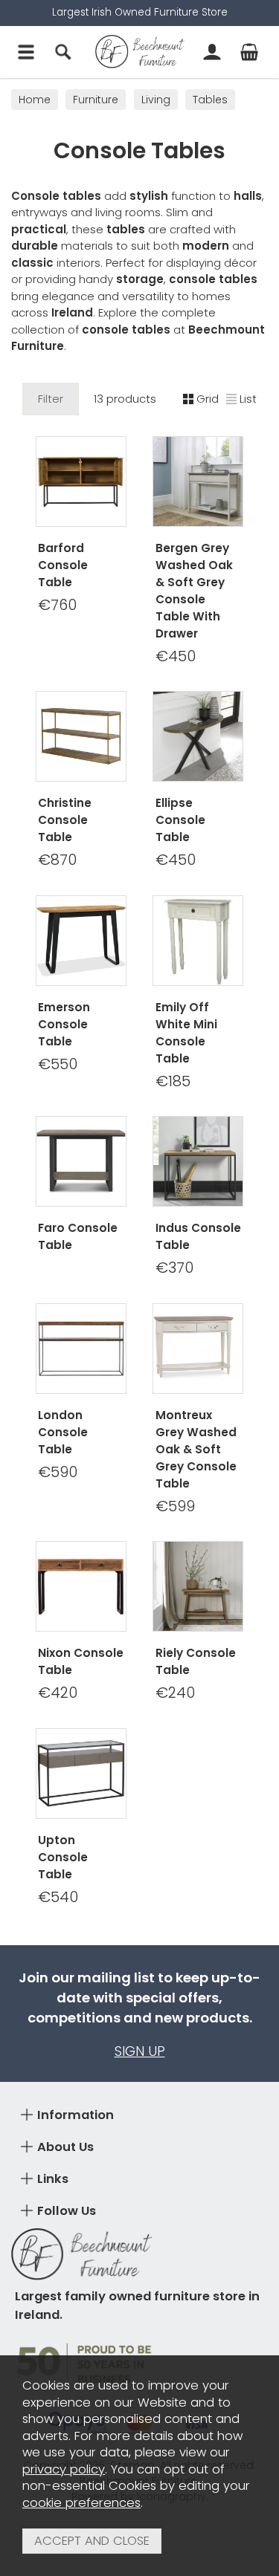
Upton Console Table (63, 1857)
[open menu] (26, 52)
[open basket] (249, 52)
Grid (208, 399)
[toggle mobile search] (63, 52)
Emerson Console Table (64, 1024)
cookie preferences (81, 2503)
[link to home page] (140, 52)
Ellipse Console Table (180, 820)
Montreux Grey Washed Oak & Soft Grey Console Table (196, 1449)
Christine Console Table (65, 820)
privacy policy (64, 2469)
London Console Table (63, 1432)
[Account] (212, 52)
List (248, 399)
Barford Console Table (63, 565)
